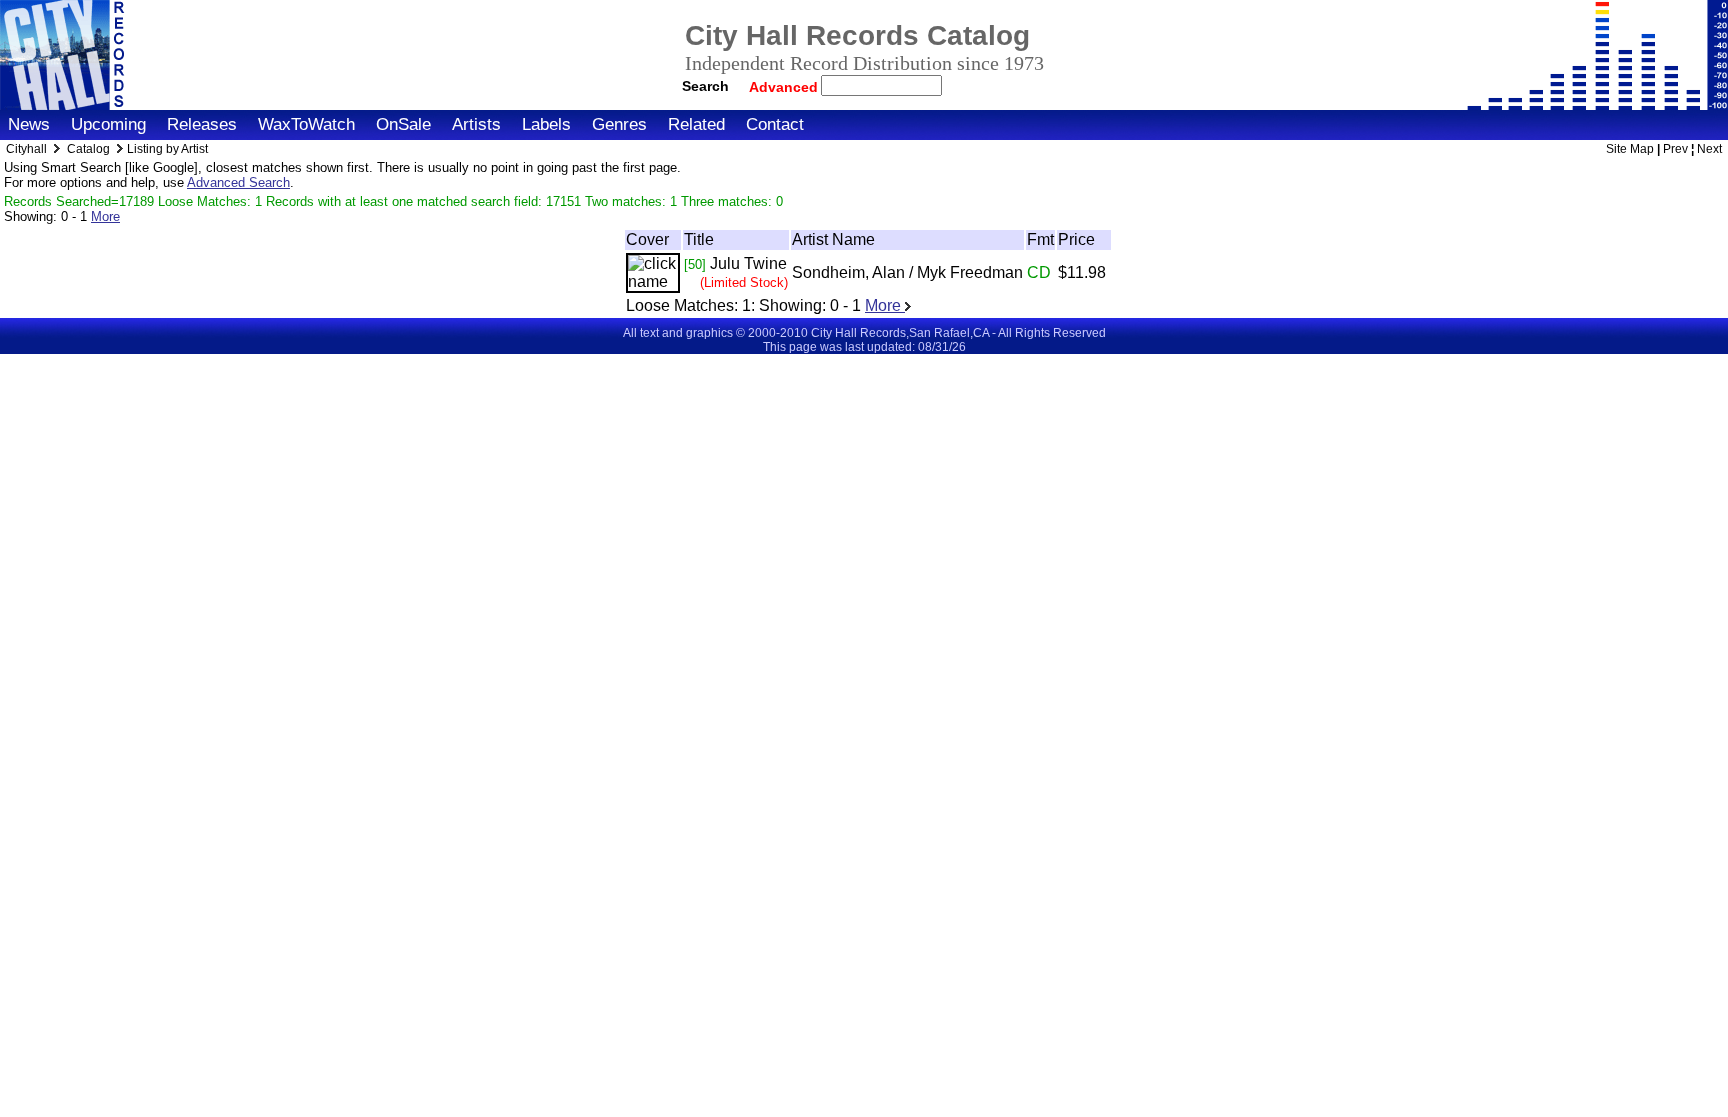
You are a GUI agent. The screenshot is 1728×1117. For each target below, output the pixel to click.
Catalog (88, 149)
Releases (202, 124)
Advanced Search (238, 182)
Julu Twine (748, 263)
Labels (546, 124)
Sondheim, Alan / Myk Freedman (907, 272)
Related (696, 124)
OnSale (403, 124)
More (105, 216)
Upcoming (108, 124)
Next (1709, 149)
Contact (775, 124)
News (29, 124)
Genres (619, 124)
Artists (476, 124)
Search (705, 86)
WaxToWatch (306, 124)
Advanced (785, 87)
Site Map (1630, 149)
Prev (1675, 149)
